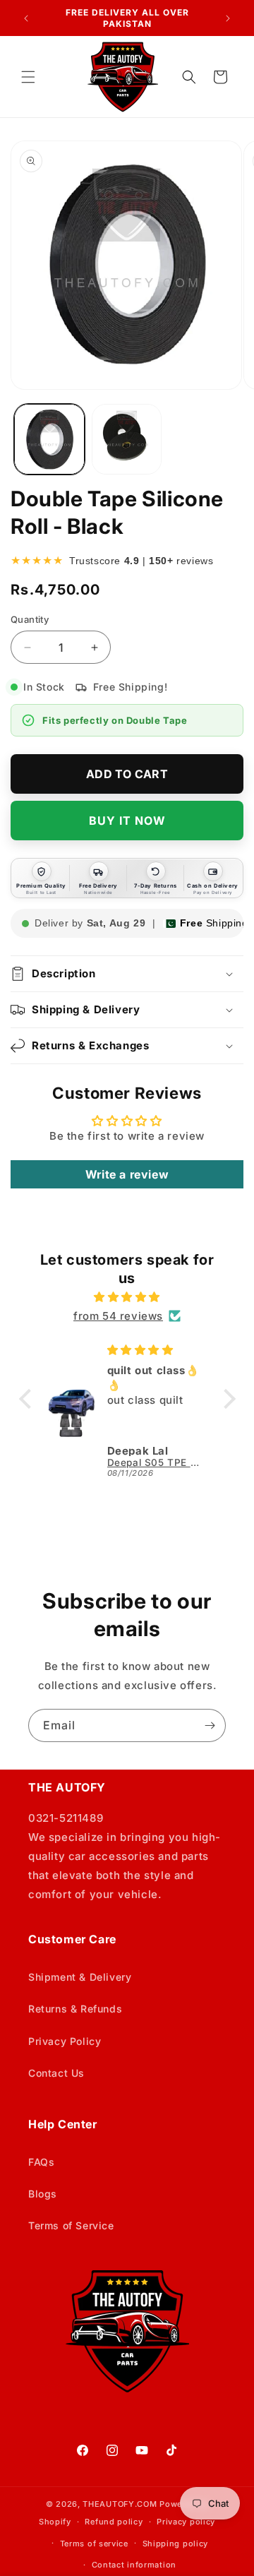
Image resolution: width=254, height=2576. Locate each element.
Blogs (43, 2194)
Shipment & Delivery (80, 1977)
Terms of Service (71, 2225)
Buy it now (127, 821)
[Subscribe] (210, 1725)
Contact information (134, 2565)
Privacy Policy (65, 2041)
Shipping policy (176, 2544)
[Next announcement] (228, 18)
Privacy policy (186, 2522)
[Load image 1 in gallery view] (49, 439)
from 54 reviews (118, 1316)
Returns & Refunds (75, 2009)
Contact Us (56, 2073)
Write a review (127, 1174)
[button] (28, 77)
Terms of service (94, 2544)
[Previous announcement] (26, 18)
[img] (127, 1297)
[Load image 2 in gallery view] (127, 439)
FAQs (41, 2162)
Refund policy (114, 2522)
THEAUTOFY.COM (120, 2504)
